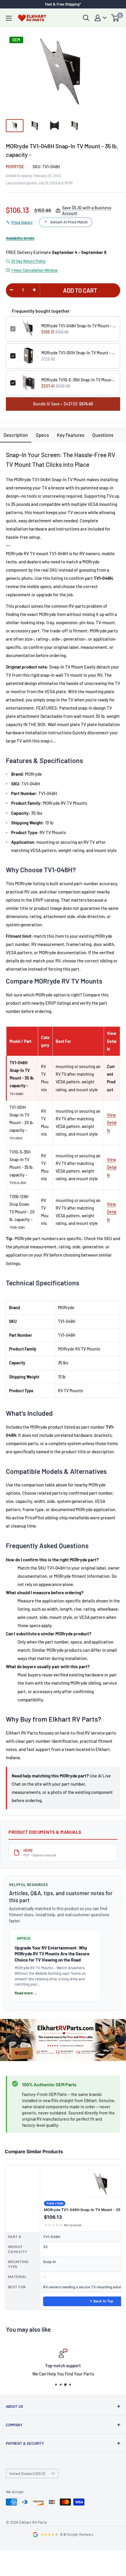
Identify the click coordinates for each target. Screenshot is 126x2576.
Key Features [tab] (71, 435)
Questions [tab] (103, 435)
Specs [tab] (42, 435)
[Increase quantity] (34, 290)
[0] (115, 18)
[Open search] (86, 18)
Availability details (20, 238)
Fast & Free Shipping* (63, 4)
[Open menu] (9, 18)
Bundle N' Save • (63, 404)
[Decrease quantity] (11, 290)
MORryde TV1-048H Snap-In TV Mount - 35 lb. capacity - (79, 326)
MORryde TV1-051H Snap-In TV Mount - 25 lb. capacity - (79, 353)
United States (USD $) (27, 2474)
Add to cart (80, 290)
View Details (112, 1123)
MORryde (15, 167)
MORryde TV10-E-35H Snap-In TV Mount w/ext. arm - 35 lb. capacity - (79, 380)
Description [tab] (16, 435)
